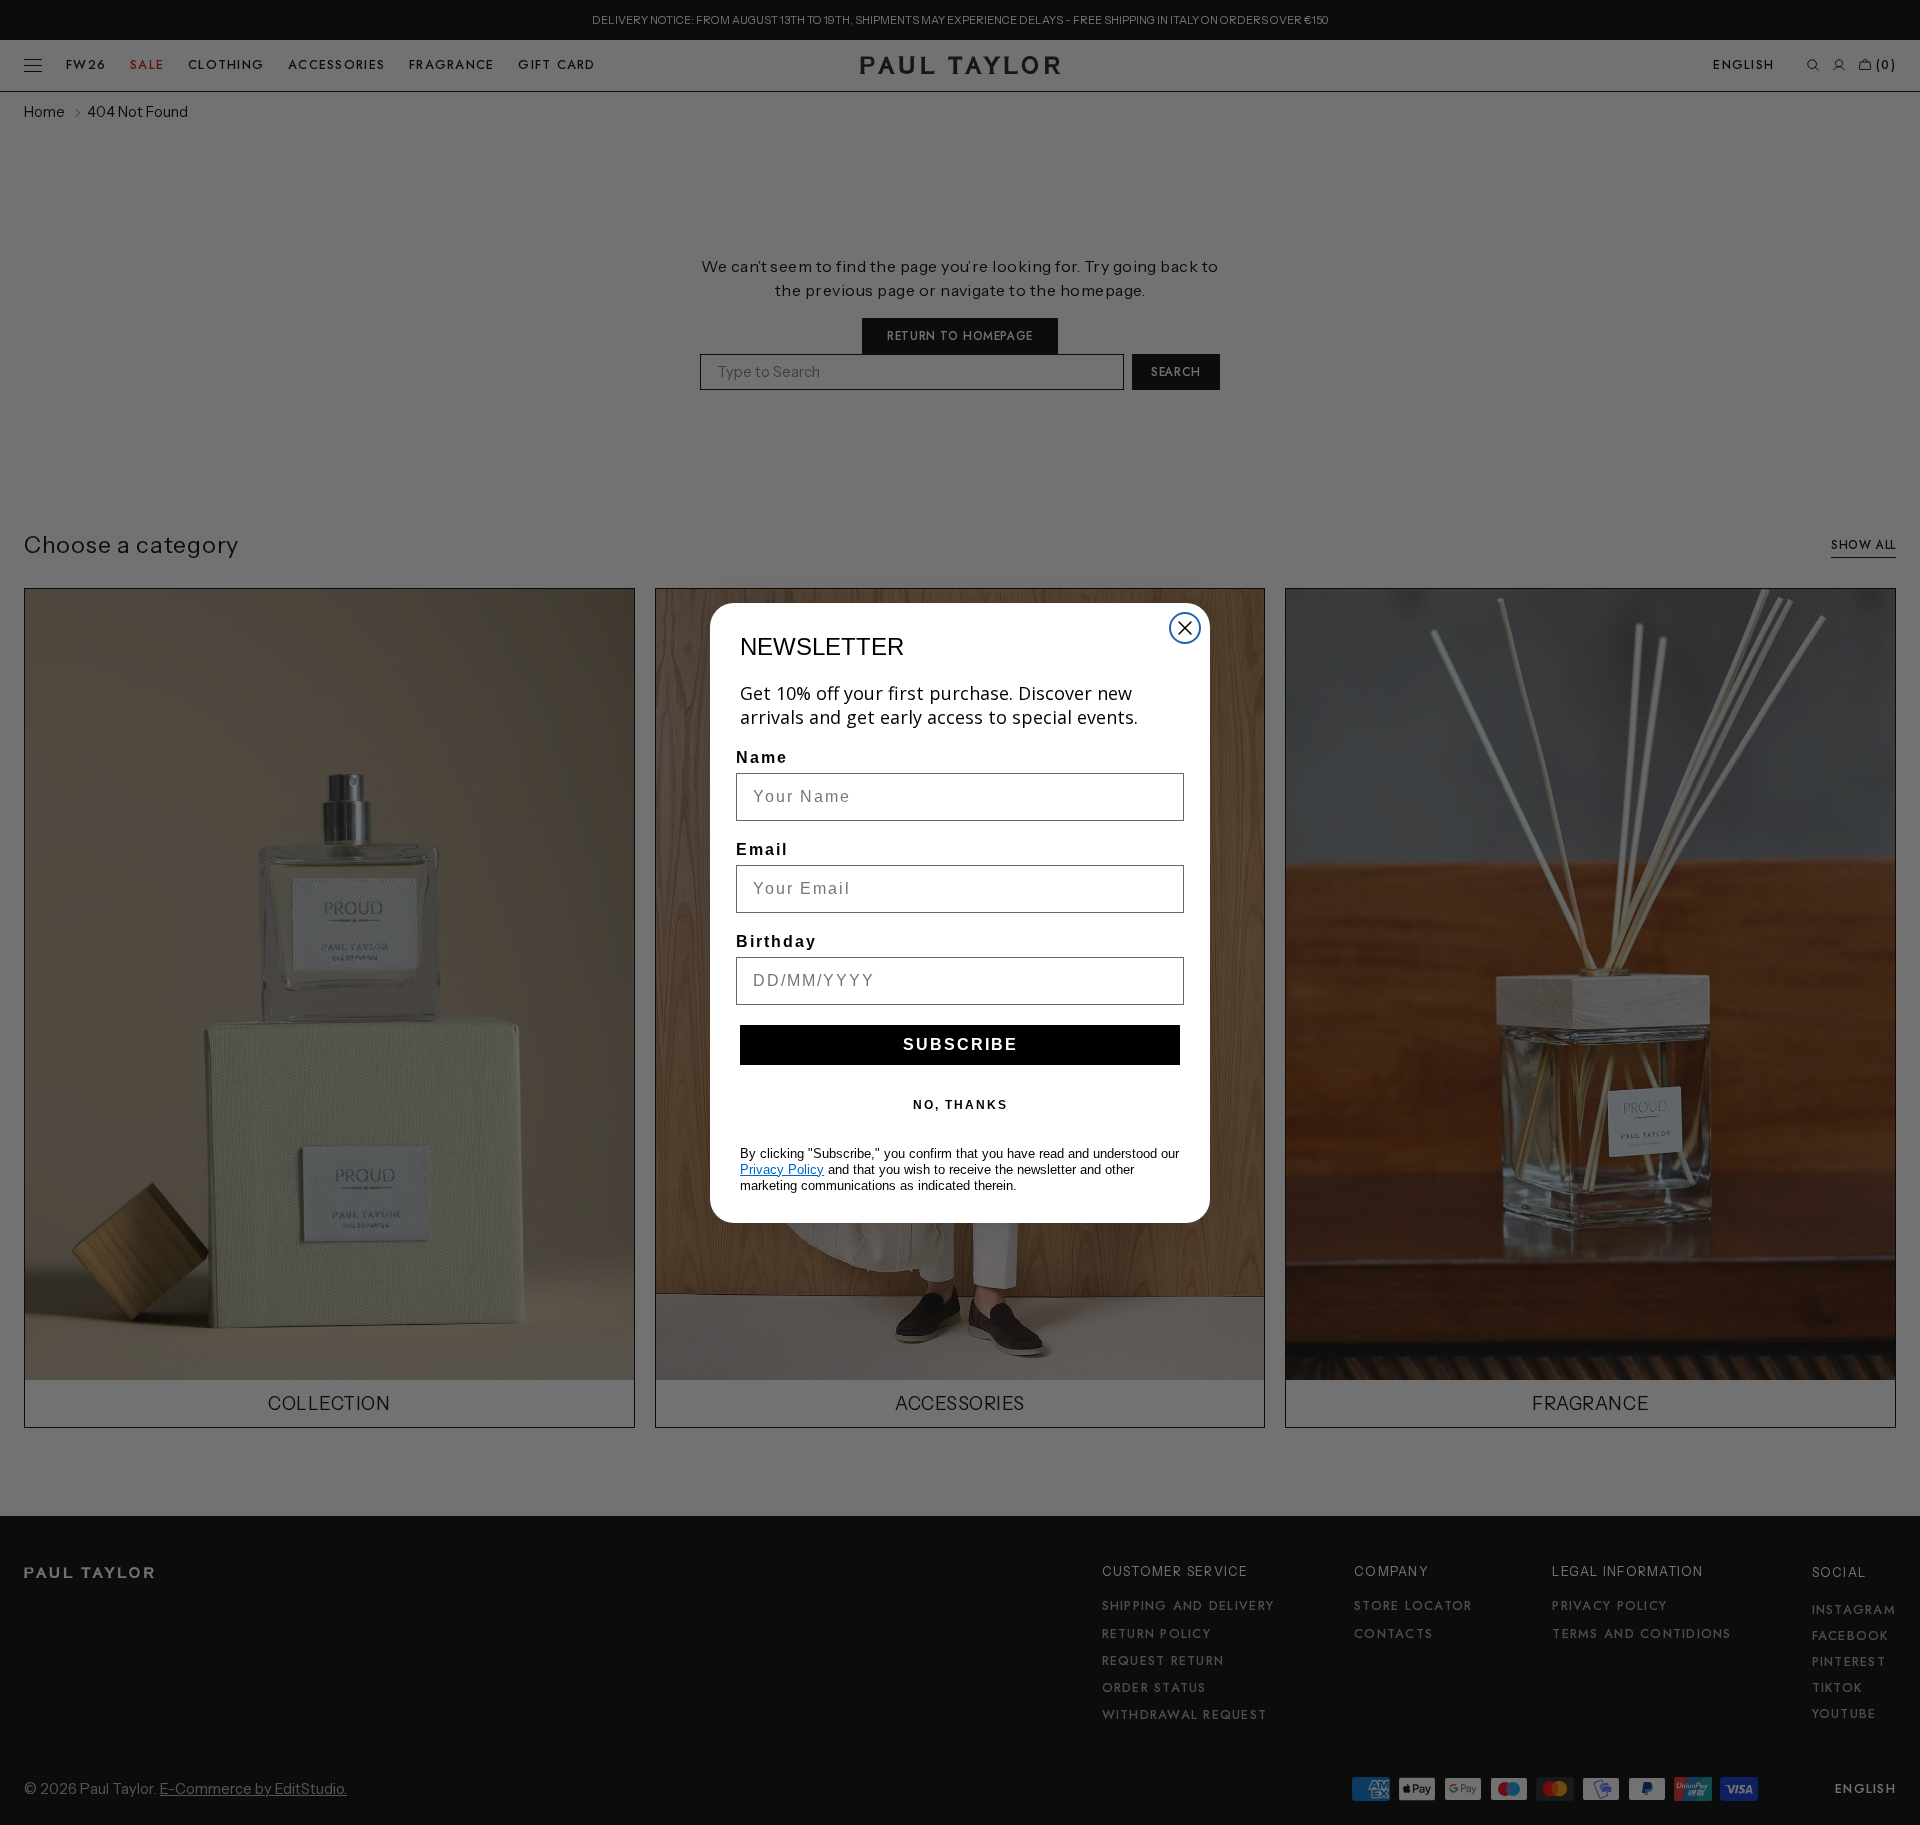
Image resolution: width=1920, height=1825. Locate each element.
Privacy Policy (782, 1169)
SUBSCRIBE (960, 1044)
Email (762, 849)
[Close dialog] (1185, 628)
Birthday (776, 941)
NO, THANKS (960, 1105)
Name (762, 757)
